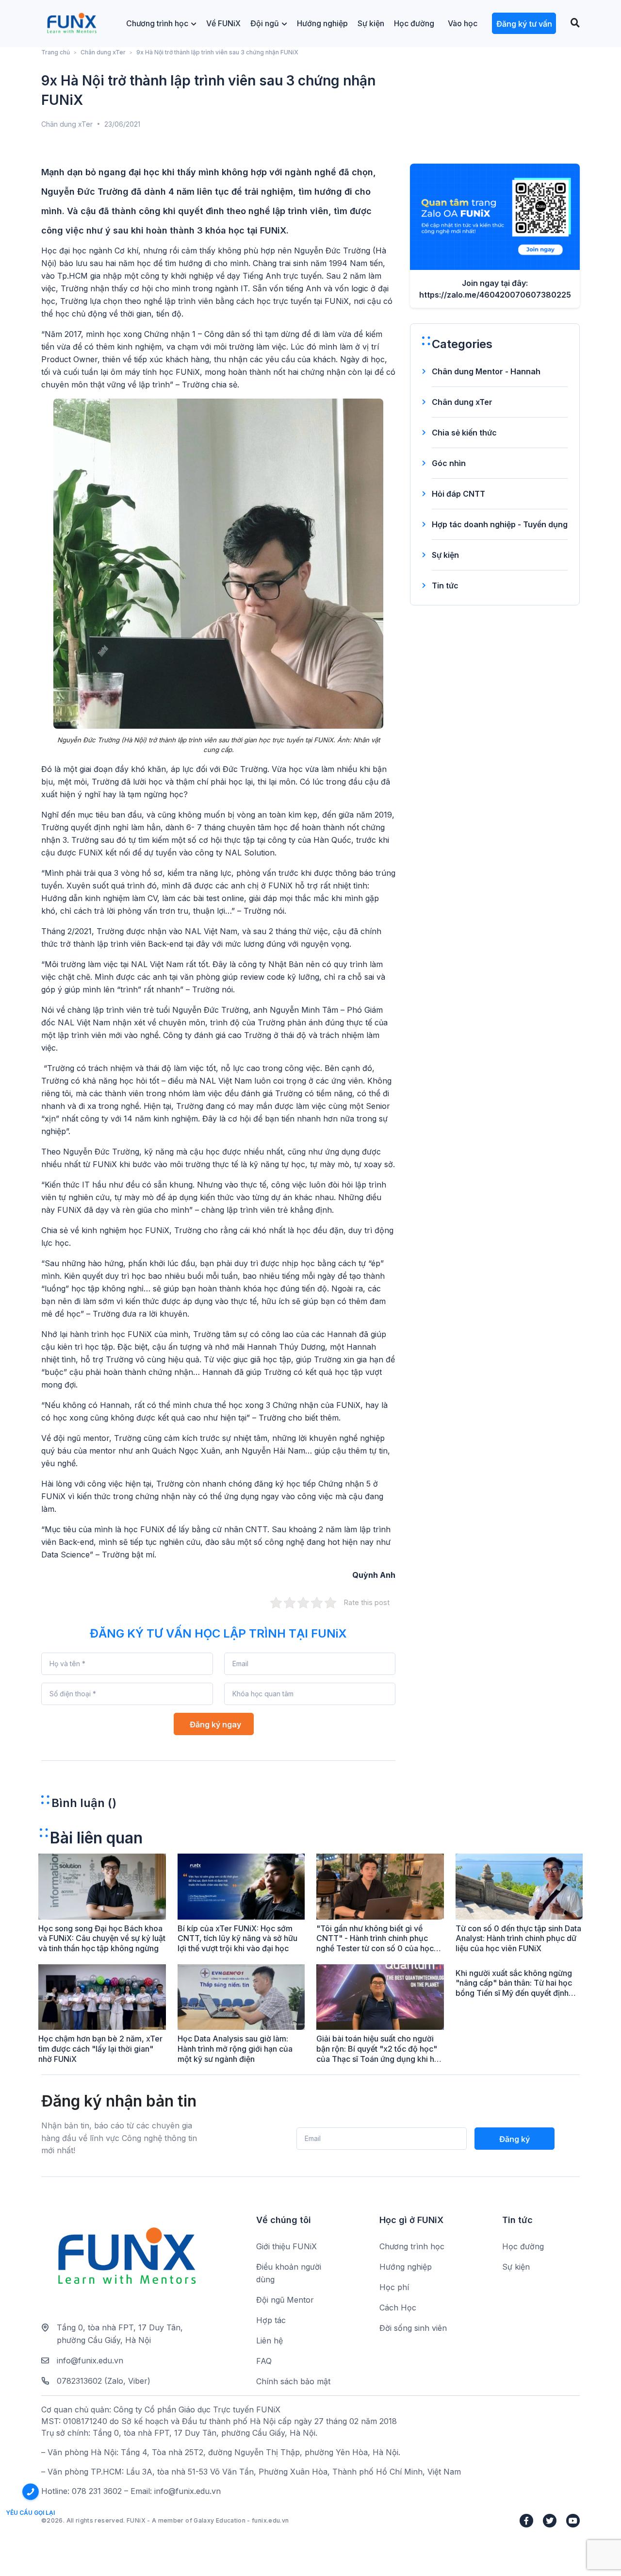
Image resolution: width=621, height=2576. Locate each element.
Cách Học (398, 2308)
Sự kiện (371, 23)
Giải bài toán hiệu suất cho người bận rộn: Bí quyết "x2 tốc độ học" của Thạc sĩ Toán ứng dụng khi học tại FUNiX (380, 2054)
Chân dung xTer (103, 52)
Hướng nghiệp (322, 23)
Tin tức (445, 585)
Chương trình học (157, 23)
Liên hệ (270, 2341)
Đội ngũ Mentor (285, 2300)
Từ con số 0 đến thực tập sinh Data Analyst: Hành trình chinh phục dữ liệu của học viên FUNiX (518, 1939)
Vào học (463, 23)
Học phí (394, 2287)
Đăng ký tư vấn (524, 24)
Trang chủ (56, 52)
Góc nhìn (449, 463)
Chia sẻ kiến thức (464, 433)
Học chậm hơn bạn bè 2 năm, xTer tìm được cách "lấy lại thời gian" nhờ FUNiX (100, 2049)
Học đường (414, 23)
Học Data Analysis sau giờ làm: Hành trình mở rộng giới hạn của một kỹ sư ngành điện (235, 2049)
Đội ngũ (265, 23)
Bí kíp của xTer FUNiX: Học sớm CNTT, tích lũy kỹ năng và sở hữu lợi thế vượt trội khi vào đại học (237, 1939)
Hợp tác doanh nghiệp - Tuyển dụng (500, 524)
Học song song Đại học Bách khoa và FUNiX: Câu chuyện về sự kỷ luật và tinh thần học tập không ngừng (102, 1939)
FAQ (264, 2361)
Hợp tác (271, 2320)
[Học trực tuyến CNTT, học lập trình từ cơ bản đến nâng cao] (72, 24)
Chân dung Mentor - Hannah (486, 371)
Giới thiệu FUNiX (286, 2246)
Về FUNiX (223, 23)
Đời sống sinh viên (413, 2328)
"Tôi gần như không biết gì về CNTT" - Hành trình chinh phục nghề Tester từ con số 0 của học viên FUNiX (375, 1943)
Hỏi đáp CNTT (458, 494)
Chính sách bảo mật (293, 2381)
